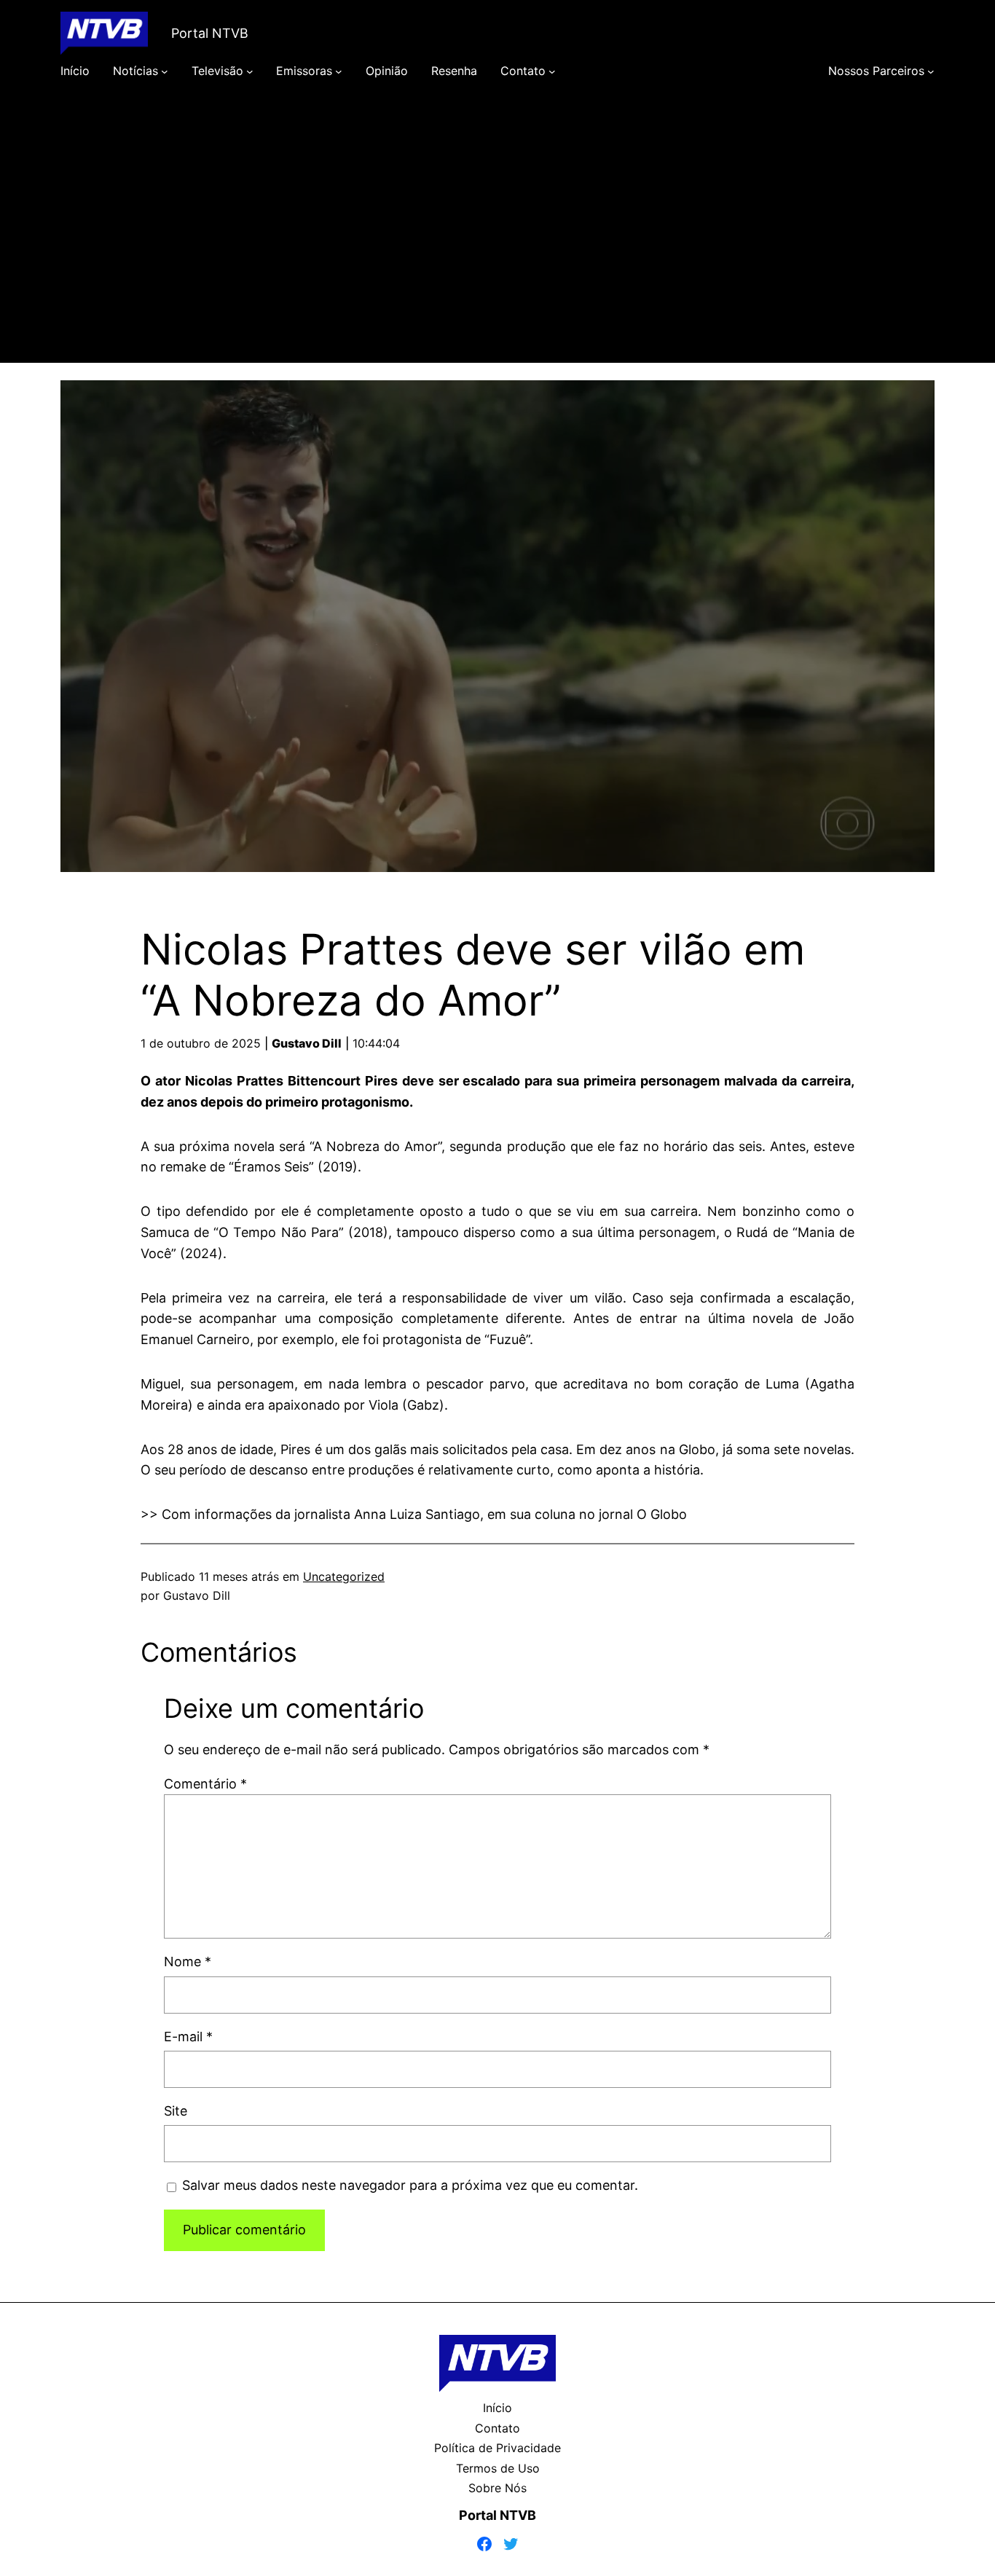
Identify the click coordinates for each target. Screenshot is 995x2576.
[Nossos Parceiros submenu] (931, 71)
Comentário (205, 1784)
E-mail (188, 2037)
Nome (188, 1962)
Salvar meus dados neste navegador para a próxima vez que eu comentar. (410, 2185)
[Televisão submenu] (250, 71)
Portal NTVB (210, 33)
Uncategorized (344, 1576)
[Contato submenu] (552, 71)
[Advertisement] (497, 242)
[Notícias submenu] (165, 71)
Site (176, 2111)
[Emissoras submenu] (339, 71)
